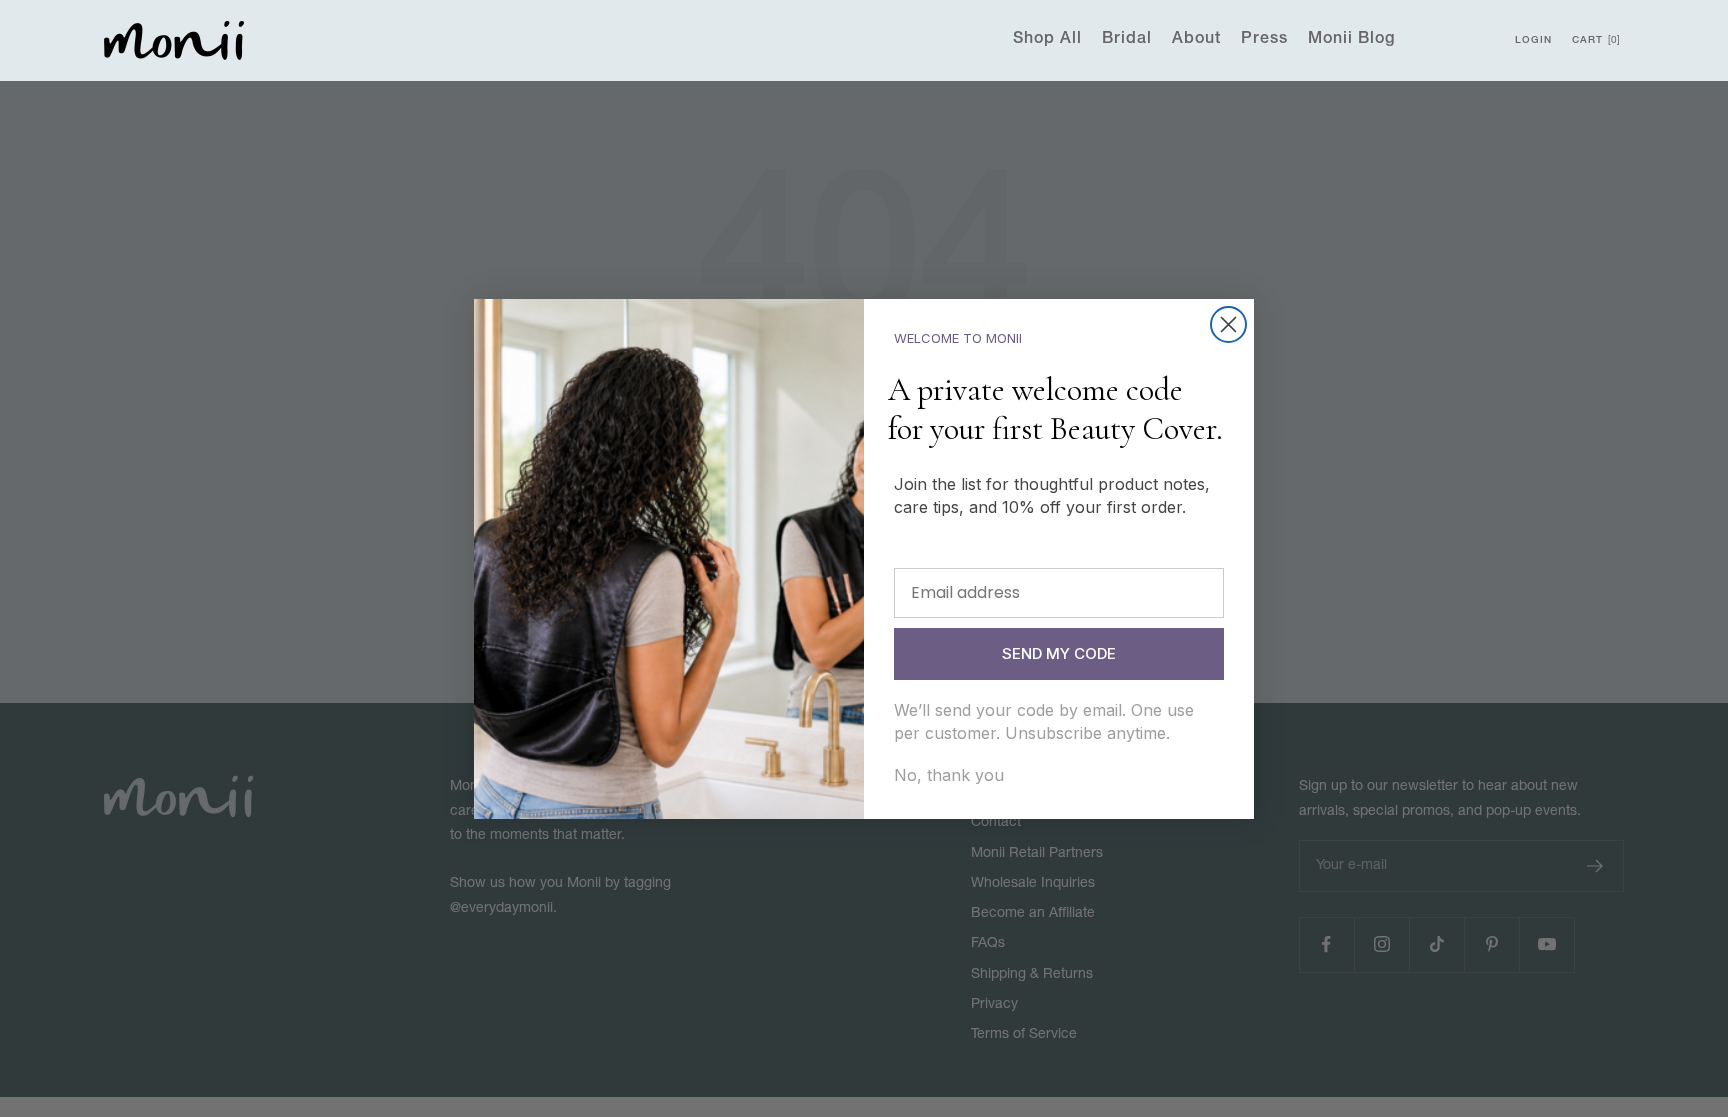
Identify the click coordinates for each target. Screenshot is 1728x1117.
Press (1264, 40)
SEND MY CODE (1059, 653)
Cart (1594, 41)
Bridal (1127, 40)
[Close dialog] (1228, 324)
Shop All (1047, 40)
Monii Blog (1351, 40)
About (1196, 40)
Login (1533, 41)
